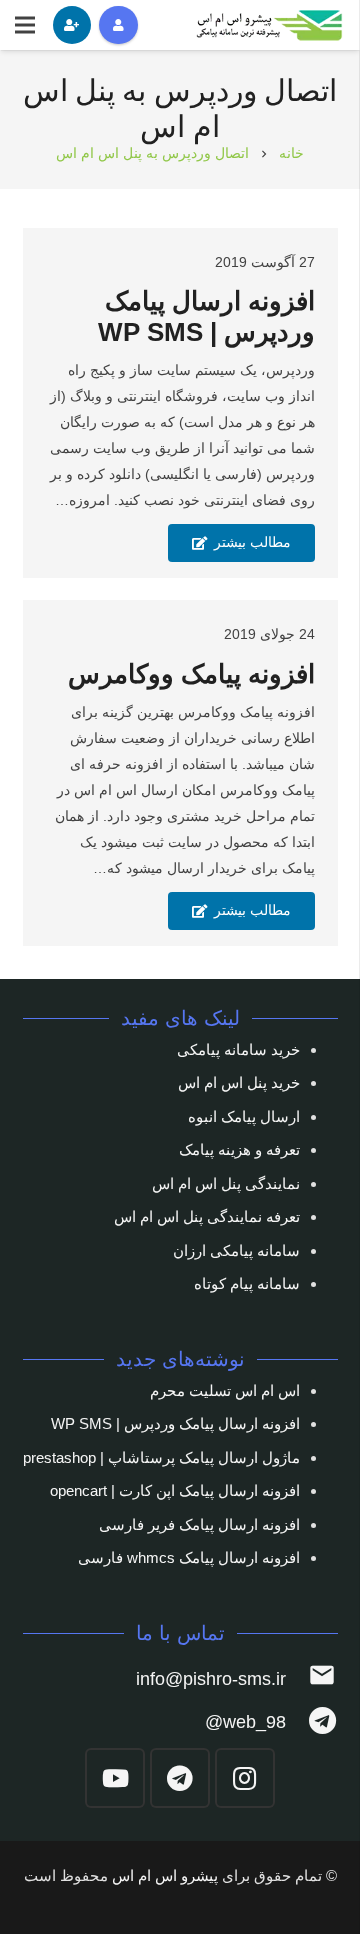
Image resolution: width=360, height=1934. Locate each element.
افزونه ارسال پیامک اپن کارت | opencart (175, 1490)
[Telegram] (180, 1778)
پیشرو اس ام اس (165, 1875)
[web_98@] (311, 1723)
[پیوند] (270, 25)
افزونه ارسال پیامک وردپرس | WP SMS (175, 1423)
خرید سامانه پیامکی (238, 1049)
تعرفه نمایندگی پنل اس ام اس (207, 1216)
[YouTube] (115, 1778)
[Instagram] (245, 1778)
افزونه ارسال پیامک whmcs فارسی (189, 1557)
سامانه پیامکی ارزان (236, 1250)
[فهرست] (25, 25)
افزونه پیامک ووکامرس (191, 674)
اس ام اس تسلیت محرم (225, 1390)
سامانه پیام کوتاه (247, 1283)
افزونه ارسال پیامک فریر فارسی (199, 1524)
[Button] (118, 25)
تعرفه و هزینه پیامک (239, 1149)
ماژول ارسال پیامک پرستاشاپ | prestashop (161, 1457)
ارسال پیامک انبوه (244, 1116)
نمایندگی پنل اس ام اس (226, 1183)
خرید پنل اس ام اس (239, 1082)
